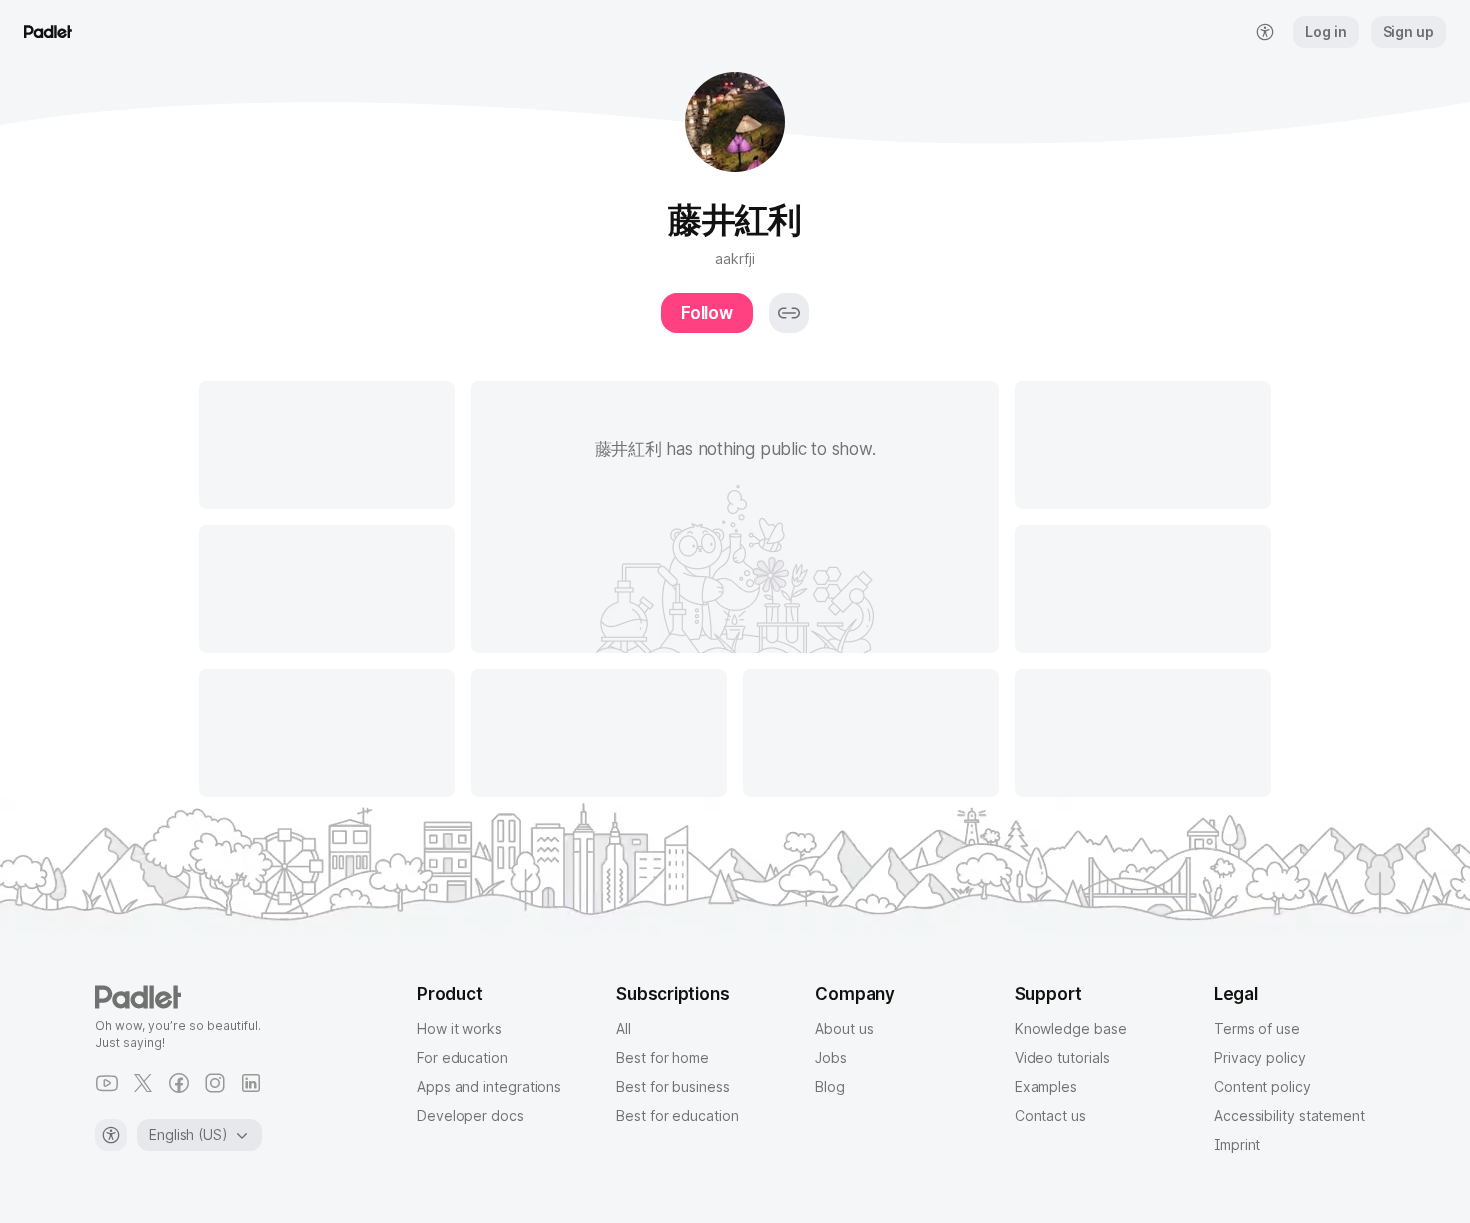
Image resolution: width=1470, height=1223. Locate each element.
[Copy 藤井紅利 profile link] (789, 313)
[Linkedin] (251, 1083)
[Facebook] (179, 1083)
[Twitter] (143, 1083)
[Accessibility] (111, 1135)
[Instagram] (215, 1083)
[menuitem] (1265, 32)
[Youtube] (107, 1083)
